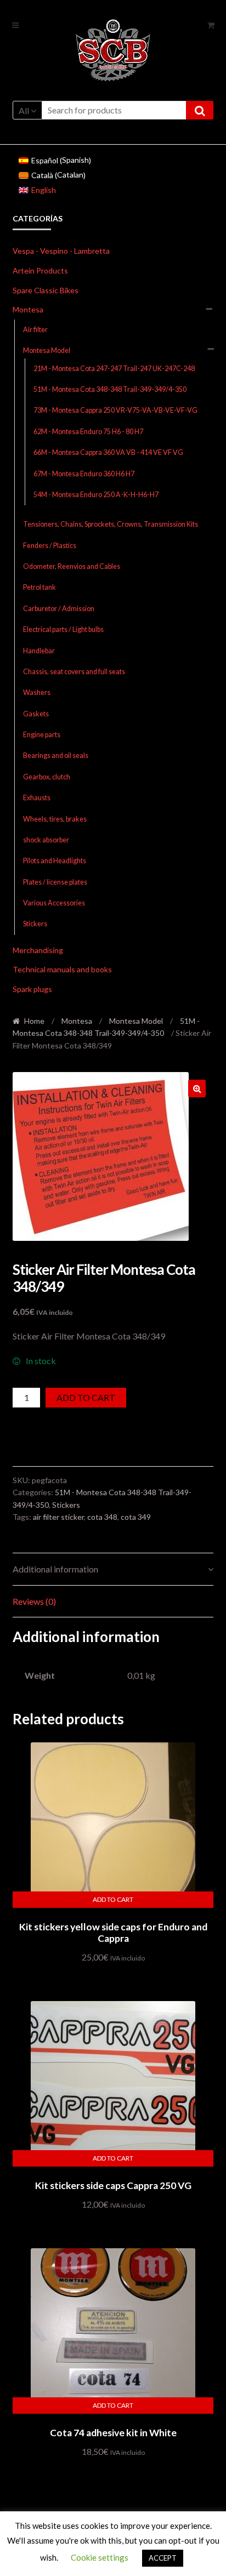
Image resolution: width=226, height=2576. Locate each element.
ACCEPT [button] (163, 2558)
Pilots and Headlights (55, 861)
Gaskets (36, 714)
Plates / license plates (55, 882)
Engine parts (42, 735)
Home (34, 1021)
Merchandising (38, 950)
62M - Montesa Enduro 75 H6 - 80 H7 (88, 432)
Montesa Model (47, 351)
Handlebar (39, 651)
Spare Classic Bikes (46, 290)
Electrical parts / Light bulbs (63, 629)
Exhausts (37, 798)
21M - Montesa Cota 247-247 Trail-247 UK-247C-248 (114, 369)
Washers (37, 693)
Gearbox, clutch (47, 777)
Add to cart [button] (113, 1899)
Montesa (28, 309)
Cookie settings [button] (100, 2557)
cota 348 (102, 1517)
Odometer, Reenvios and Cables (72, 566)
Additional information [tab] (55, 1569)
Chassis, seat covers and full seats (74, 672)
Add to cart (86, 1397)
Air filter (35, 330)
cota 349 (136, 1517)
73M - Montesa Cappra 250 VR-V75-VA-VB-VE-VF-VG (115, 410)
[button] (197, 1088)
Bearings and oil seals (56, 756)
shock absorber (46, 840)
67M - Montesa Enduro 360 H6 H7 (84, 474)
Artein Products (40, 270)
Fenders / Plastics (50, 546)
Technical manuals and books (62, 969)
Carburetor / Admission (59, 609)
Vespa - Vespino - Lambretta (61, 251)
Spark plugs (32, 989)
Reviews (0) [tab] (34, 1601)
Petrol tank (39, 587)
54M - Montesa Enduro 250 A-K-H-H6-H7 (96, 495)
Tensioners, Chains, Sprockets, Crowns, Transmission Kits (111, 524)
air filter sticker (58, 1517)
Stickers (35, 924)
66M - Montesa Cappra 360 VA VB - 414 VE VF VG (108, 452)
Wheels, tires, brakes (55, 819)
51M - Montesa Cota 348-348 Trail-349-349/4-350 (110, 389)
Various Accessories (54, 903)
